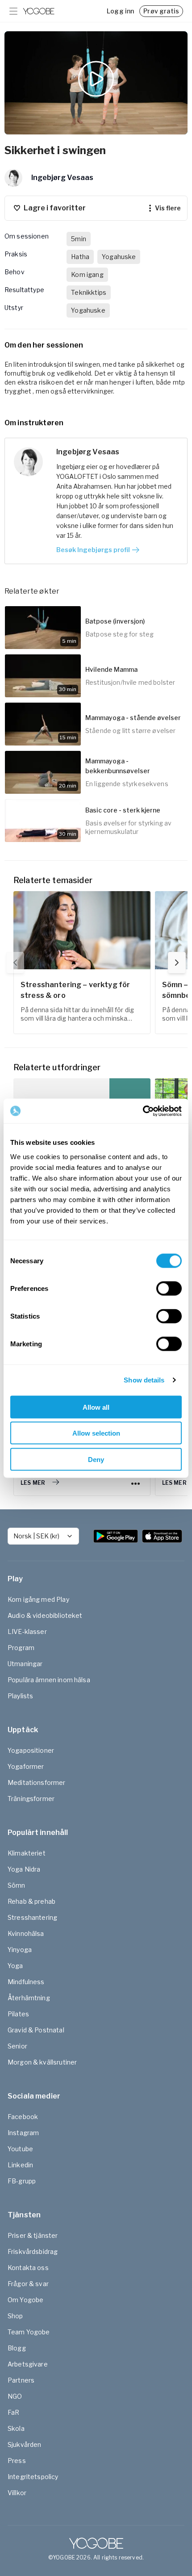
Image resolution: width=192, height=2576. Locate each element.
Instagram (23, 2133)
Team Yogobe (29, 2332)
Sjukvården (25, 2444)
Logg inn (120, 11)
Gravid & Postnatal (36, 2030)
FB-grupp (22, 2181)
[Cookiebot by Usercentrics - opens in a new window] (143, 1111)
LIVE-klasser (27, 1631)
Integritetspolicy (33, 2477)
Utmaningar (25, 1664)
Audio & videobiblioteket (45, 1615)
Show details (144, 1380)
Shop (15, 2316)
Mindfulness (26, 1982)
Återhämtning (29, 1998)
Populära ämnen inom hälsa (49, 1680)
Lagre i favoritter (55, 208)
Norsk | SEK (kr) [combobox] (36, 1536)
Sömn (17, 1885)
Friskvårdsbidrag (33, 2251)
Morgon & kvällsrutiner (42, 2062)
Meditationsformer (37, 1782)
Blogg (17, 2348)
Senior (17, 2046)
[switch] (169, 1288)
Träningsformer (31, 1799)
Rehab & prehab (31, 1901)
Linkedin (20, 2165)
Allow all (96, 1407)
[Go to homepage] (39, 11)
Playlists (20, 1696)
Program (21, 1648)
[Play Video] (96, 83)
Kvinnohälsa (26, 1933)
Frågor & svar (28, 2284)
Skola (16, 2428)
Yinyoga (20, 1950)
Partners (21, 2380)
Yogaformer (26, 1766)
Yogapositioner (31, 1750)
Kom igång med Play (38, 1599)
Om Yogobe (25, 2300)
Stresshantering (32, 1917)
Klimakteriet (27, 1853)
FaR (13, 2412)
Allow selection (96, 1433)
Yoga (15, 1966)
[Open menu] (13, 11)
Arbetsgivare (28, 2364)
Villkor (17, 2493)
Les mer (33, 1483)
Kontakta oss (28, 2268)
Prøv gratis (161, 11)
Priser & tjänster (33, 2235)
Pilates (18, 2014)
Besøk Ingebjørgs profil (93, 550)
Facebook (23, 2117)
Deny (96, 1459)
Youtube (20, 2149)
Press (17, 2461)
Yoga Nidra (24, 1869)
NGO (15, 2396)
